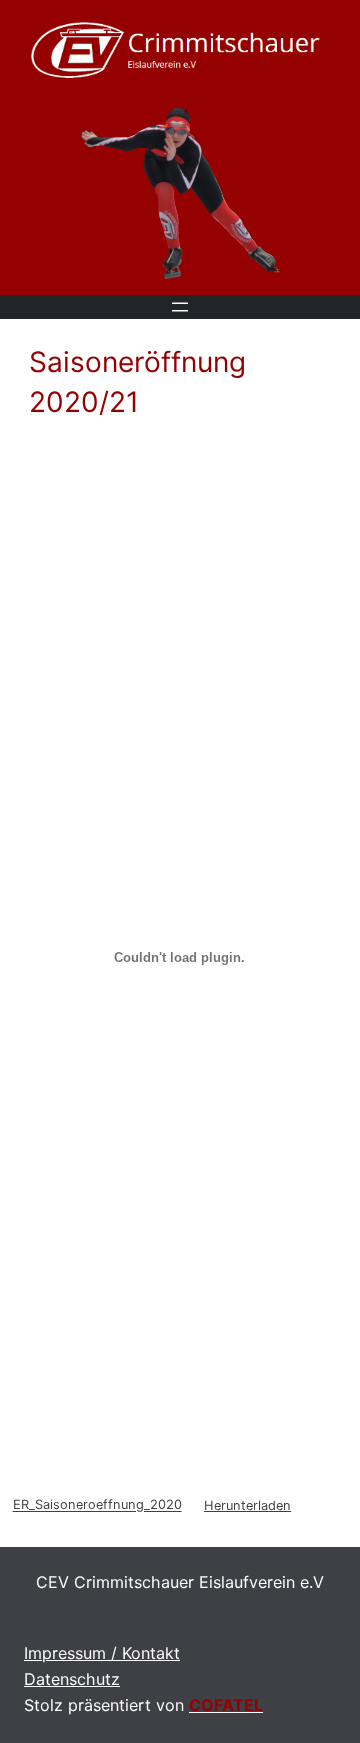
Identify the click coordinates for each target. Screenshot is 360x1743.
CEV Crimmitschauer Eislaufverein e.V (180, 1582)
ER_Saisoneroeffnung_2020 (97, 1505)
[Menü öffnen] (180, 307)
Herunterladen (247, 1505)
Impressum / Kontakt (102, 1653)
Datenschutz (72, 1679)
